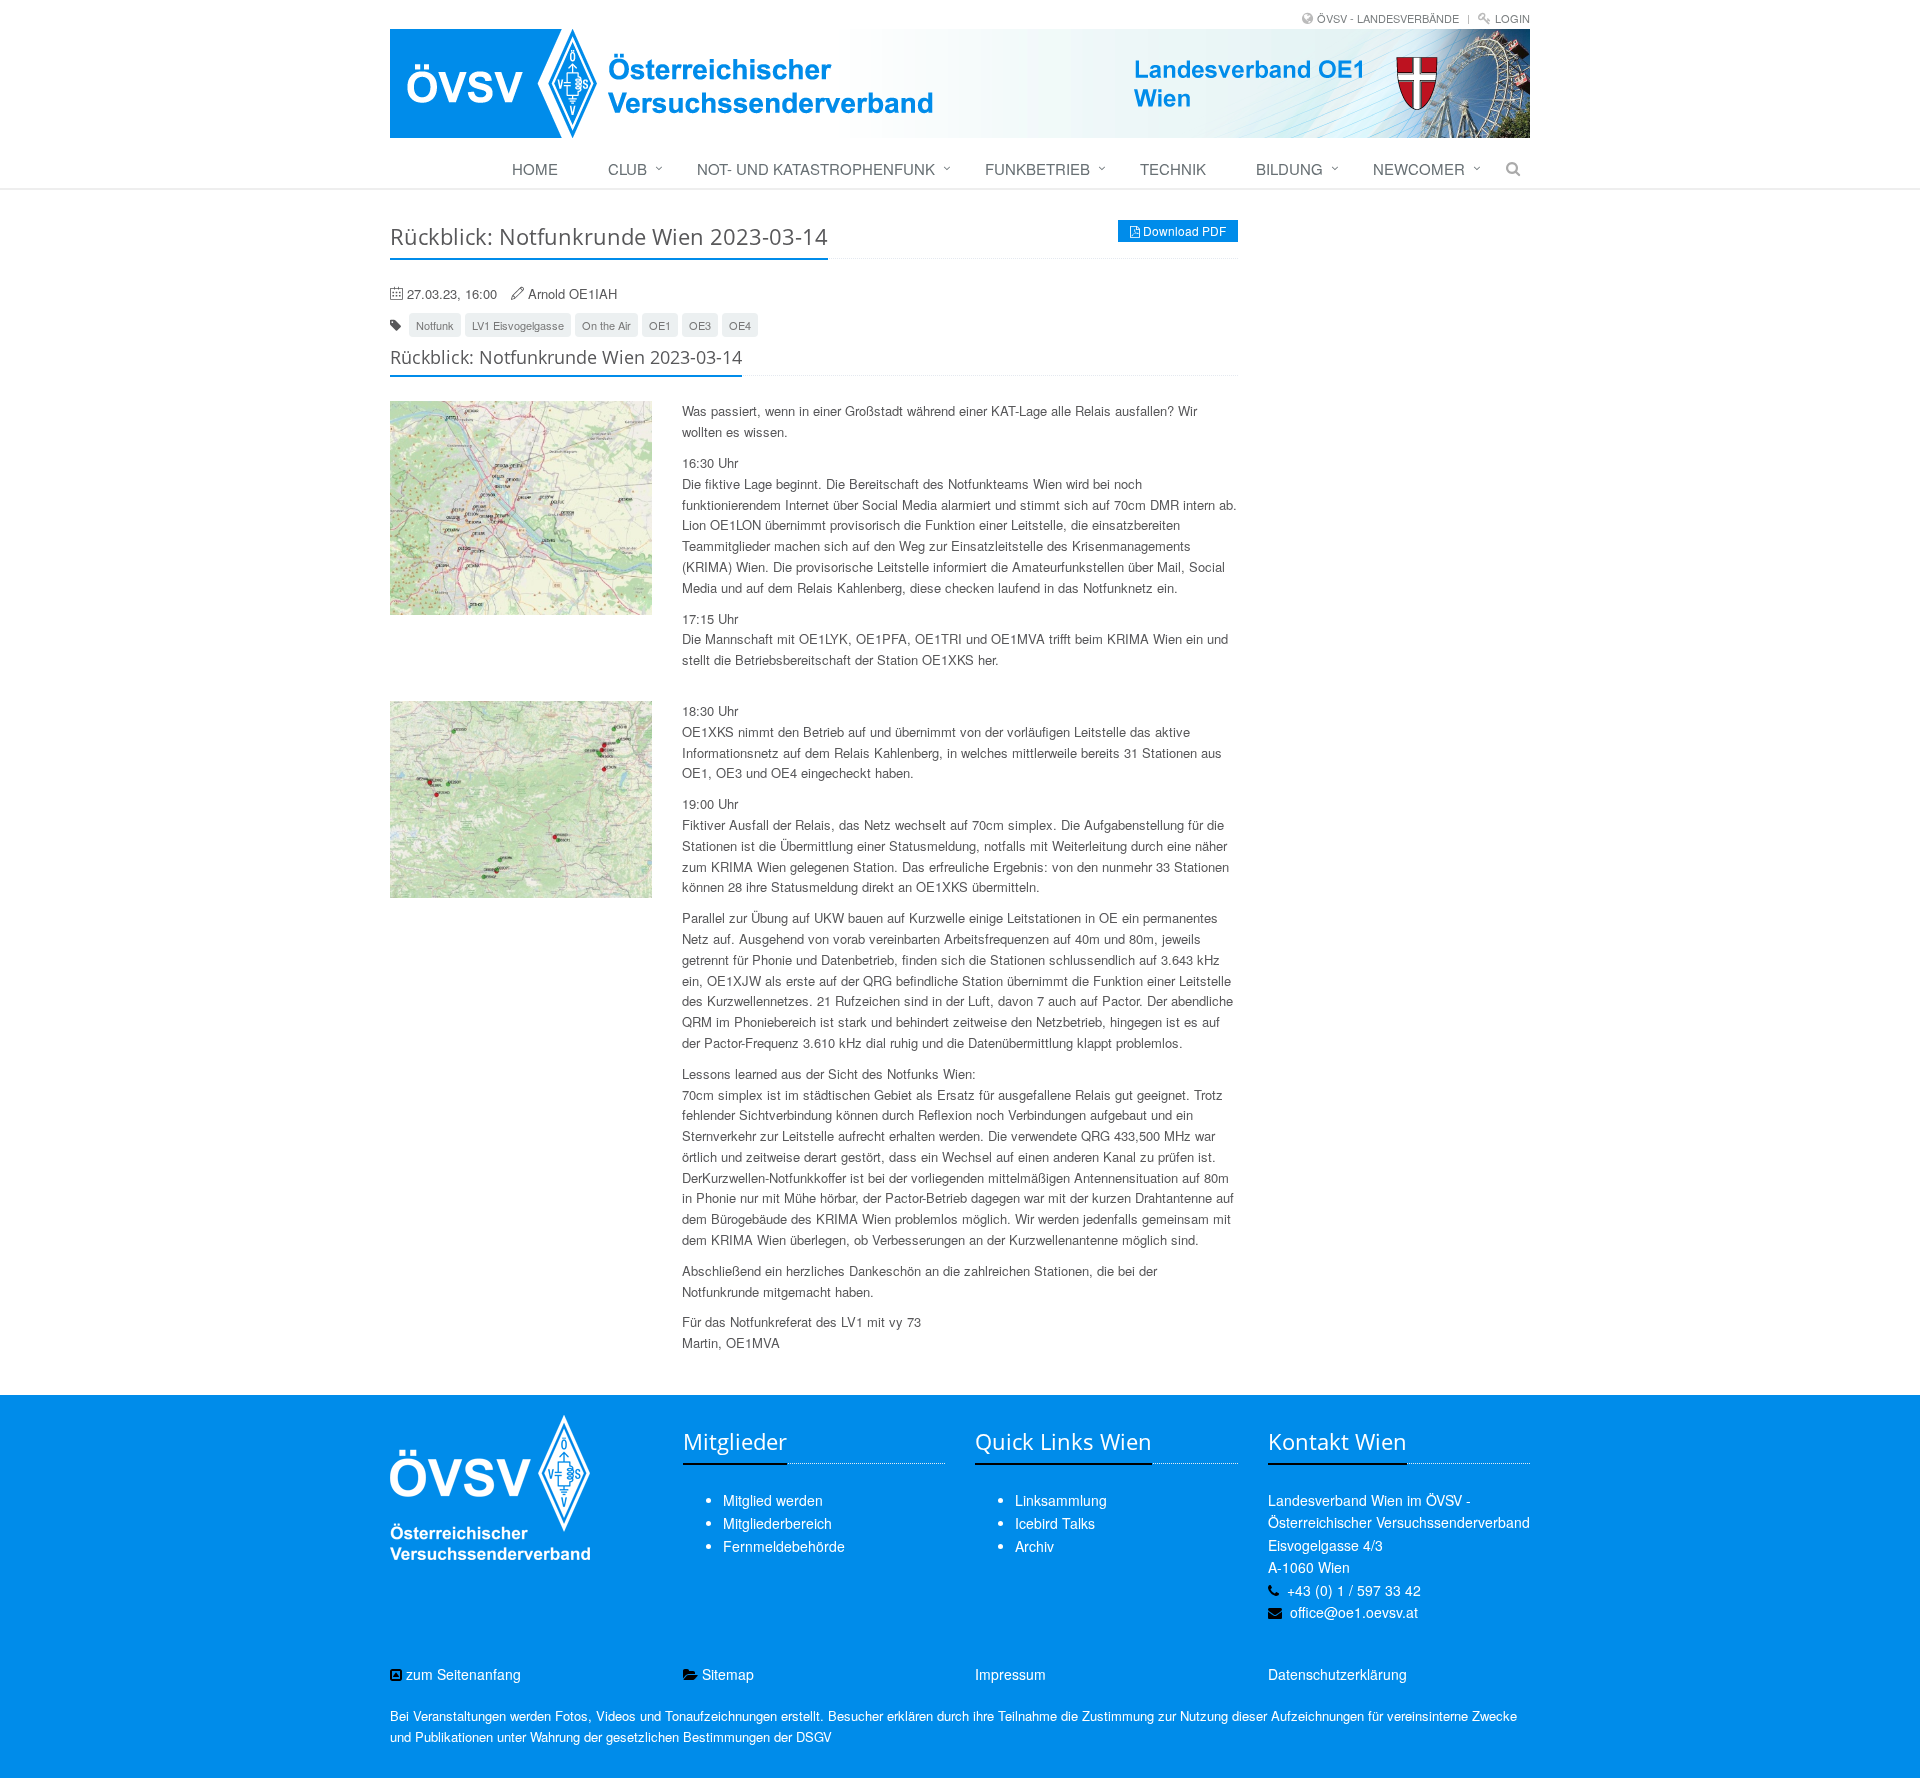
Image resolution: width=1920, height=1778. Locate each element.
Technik (1173, 168)
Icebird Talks (1055, 1523)
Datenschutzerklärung (1337, 1674)
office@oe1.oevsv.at (1354, 1612)
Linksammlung (1061, 1500)
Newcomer (1419, 168)
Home (535, 168)
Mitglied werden (773, 1500)
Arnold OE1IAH (572, 293)
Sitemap (726, 1674)
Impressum (1010, 1674)
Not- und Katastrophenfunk (816, 168)
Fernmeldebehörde (784, 1546)
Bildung (1289, 168)
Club (627, 168)
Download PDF (1183, 230)
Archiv (1034, 1546)
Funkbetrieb (1037, 168)
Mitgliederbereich (777, 1523)
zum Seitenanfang (461, 1674)
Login (1512, 18)
